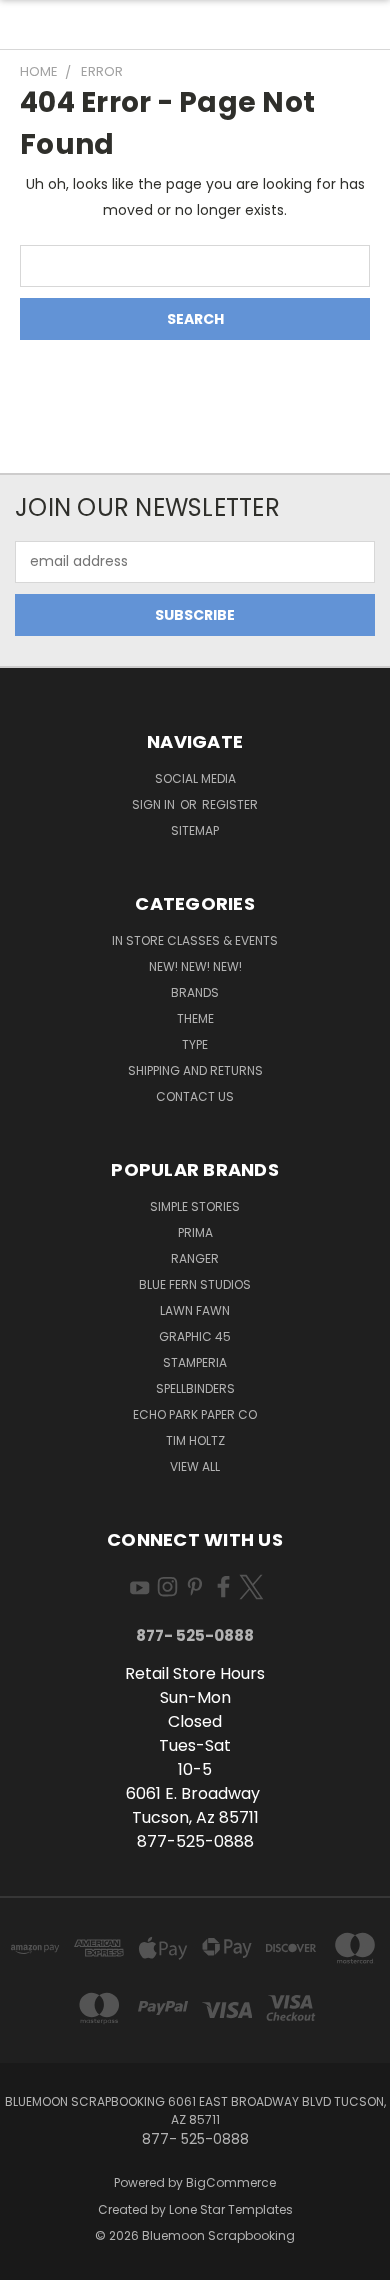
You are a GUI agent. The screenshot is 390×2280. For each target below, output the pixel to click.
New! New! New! (195, 966)
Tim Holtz (195, 1440)
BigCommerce (231, 2182)
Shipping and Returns (195, 1070)
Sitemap (195, 830)
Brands (195, 992)
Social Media (195, 778)
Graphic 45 (195, 1336)
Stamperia (195, 1362)
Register (230, 804)
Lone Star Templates (231, 2209)
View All (195, 1466)
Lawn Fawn (195, 1310)
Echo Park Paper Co (195, 1414)
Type (195, 1044)
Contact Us (195, 1096)
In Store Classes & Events (195, 940)
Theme (195, 1018)
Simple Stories (195, 1206)
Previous (31, 2260)
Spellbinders (195, 1388)
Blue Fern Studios (195, 1284)
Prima (195, 1232)
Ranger (195, 1258)
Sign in (155, 804)
